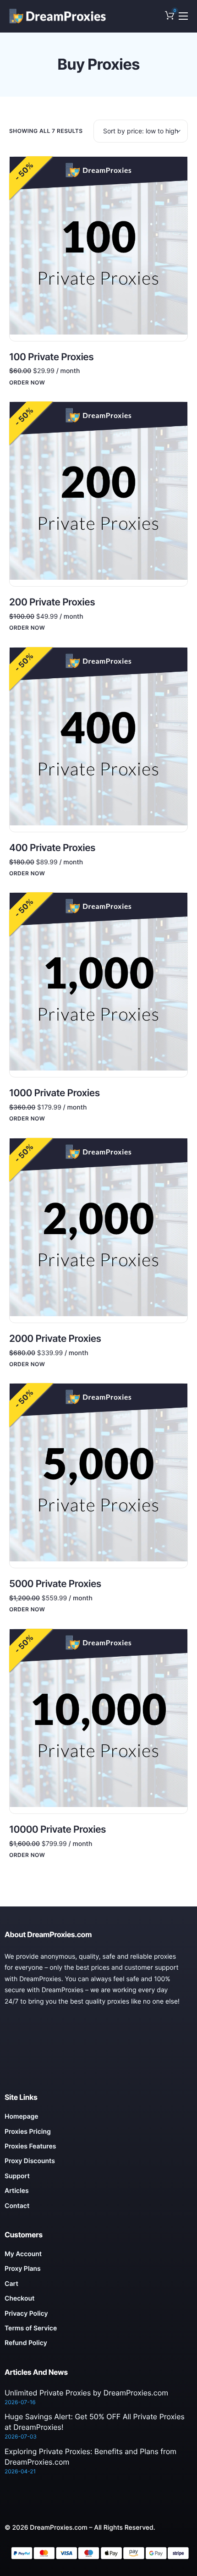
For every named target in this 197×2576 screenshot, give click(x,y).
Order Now (27, 383)
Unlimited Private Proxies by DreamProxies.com (86, 2393)
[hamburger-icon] (183, 16)
